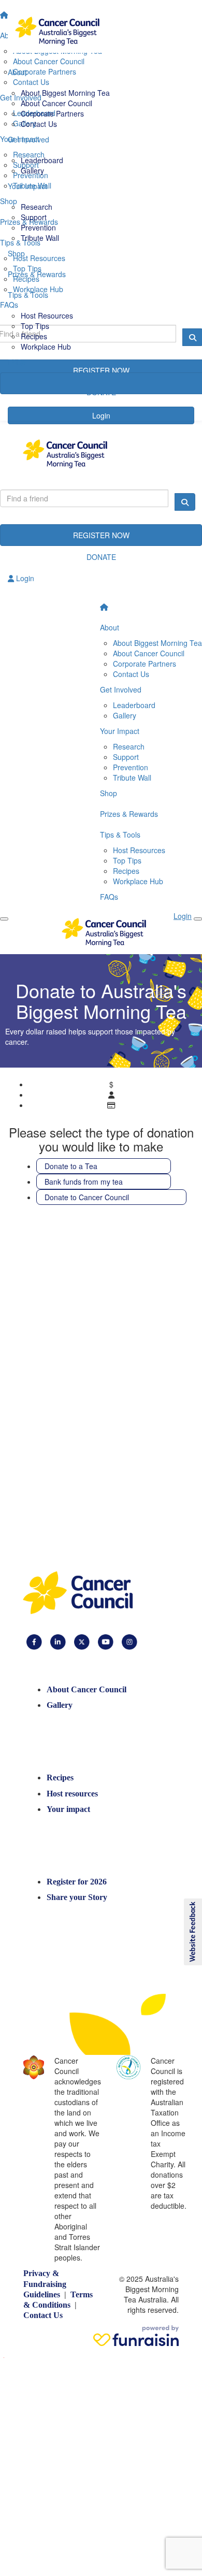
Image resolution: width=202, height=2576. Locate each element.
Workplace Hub (46, 347)
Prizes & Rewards (129, 814)
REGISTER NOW (101, 535)
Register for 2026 (77, 1882)
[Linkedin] (58, 1641)
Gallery (32, 170)
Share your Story (77, 1897)
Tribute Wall (40, 238)
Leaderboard (42, 160)
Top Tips (35, 326)
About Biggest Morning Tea (65, 93)
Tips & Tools (120, 834)
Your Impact (120, 731)
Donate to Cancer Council (87, 1197)
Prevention (38, 227)
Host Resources (47, 315)
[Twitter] (82, 1641)
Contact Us (39, 124)
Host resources (72, 1794)
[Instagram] (129, 1641)
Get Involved (121, 689)
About (110, 627)
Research (37, 207)
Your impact (68, 1809)
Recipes (34, 336)
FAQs (109, 897)
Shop (109, 793)
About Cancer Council (56, 103)
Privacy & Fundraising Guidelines (45, 2284)
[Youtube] (106, 1641)
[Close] (4, 919)
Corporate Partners (52, 113)
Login (24, 578)
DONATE (101, 557)
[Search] (185, 502)
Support (34, 217)
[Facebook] (34, 1641)
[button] (192, 1932)
